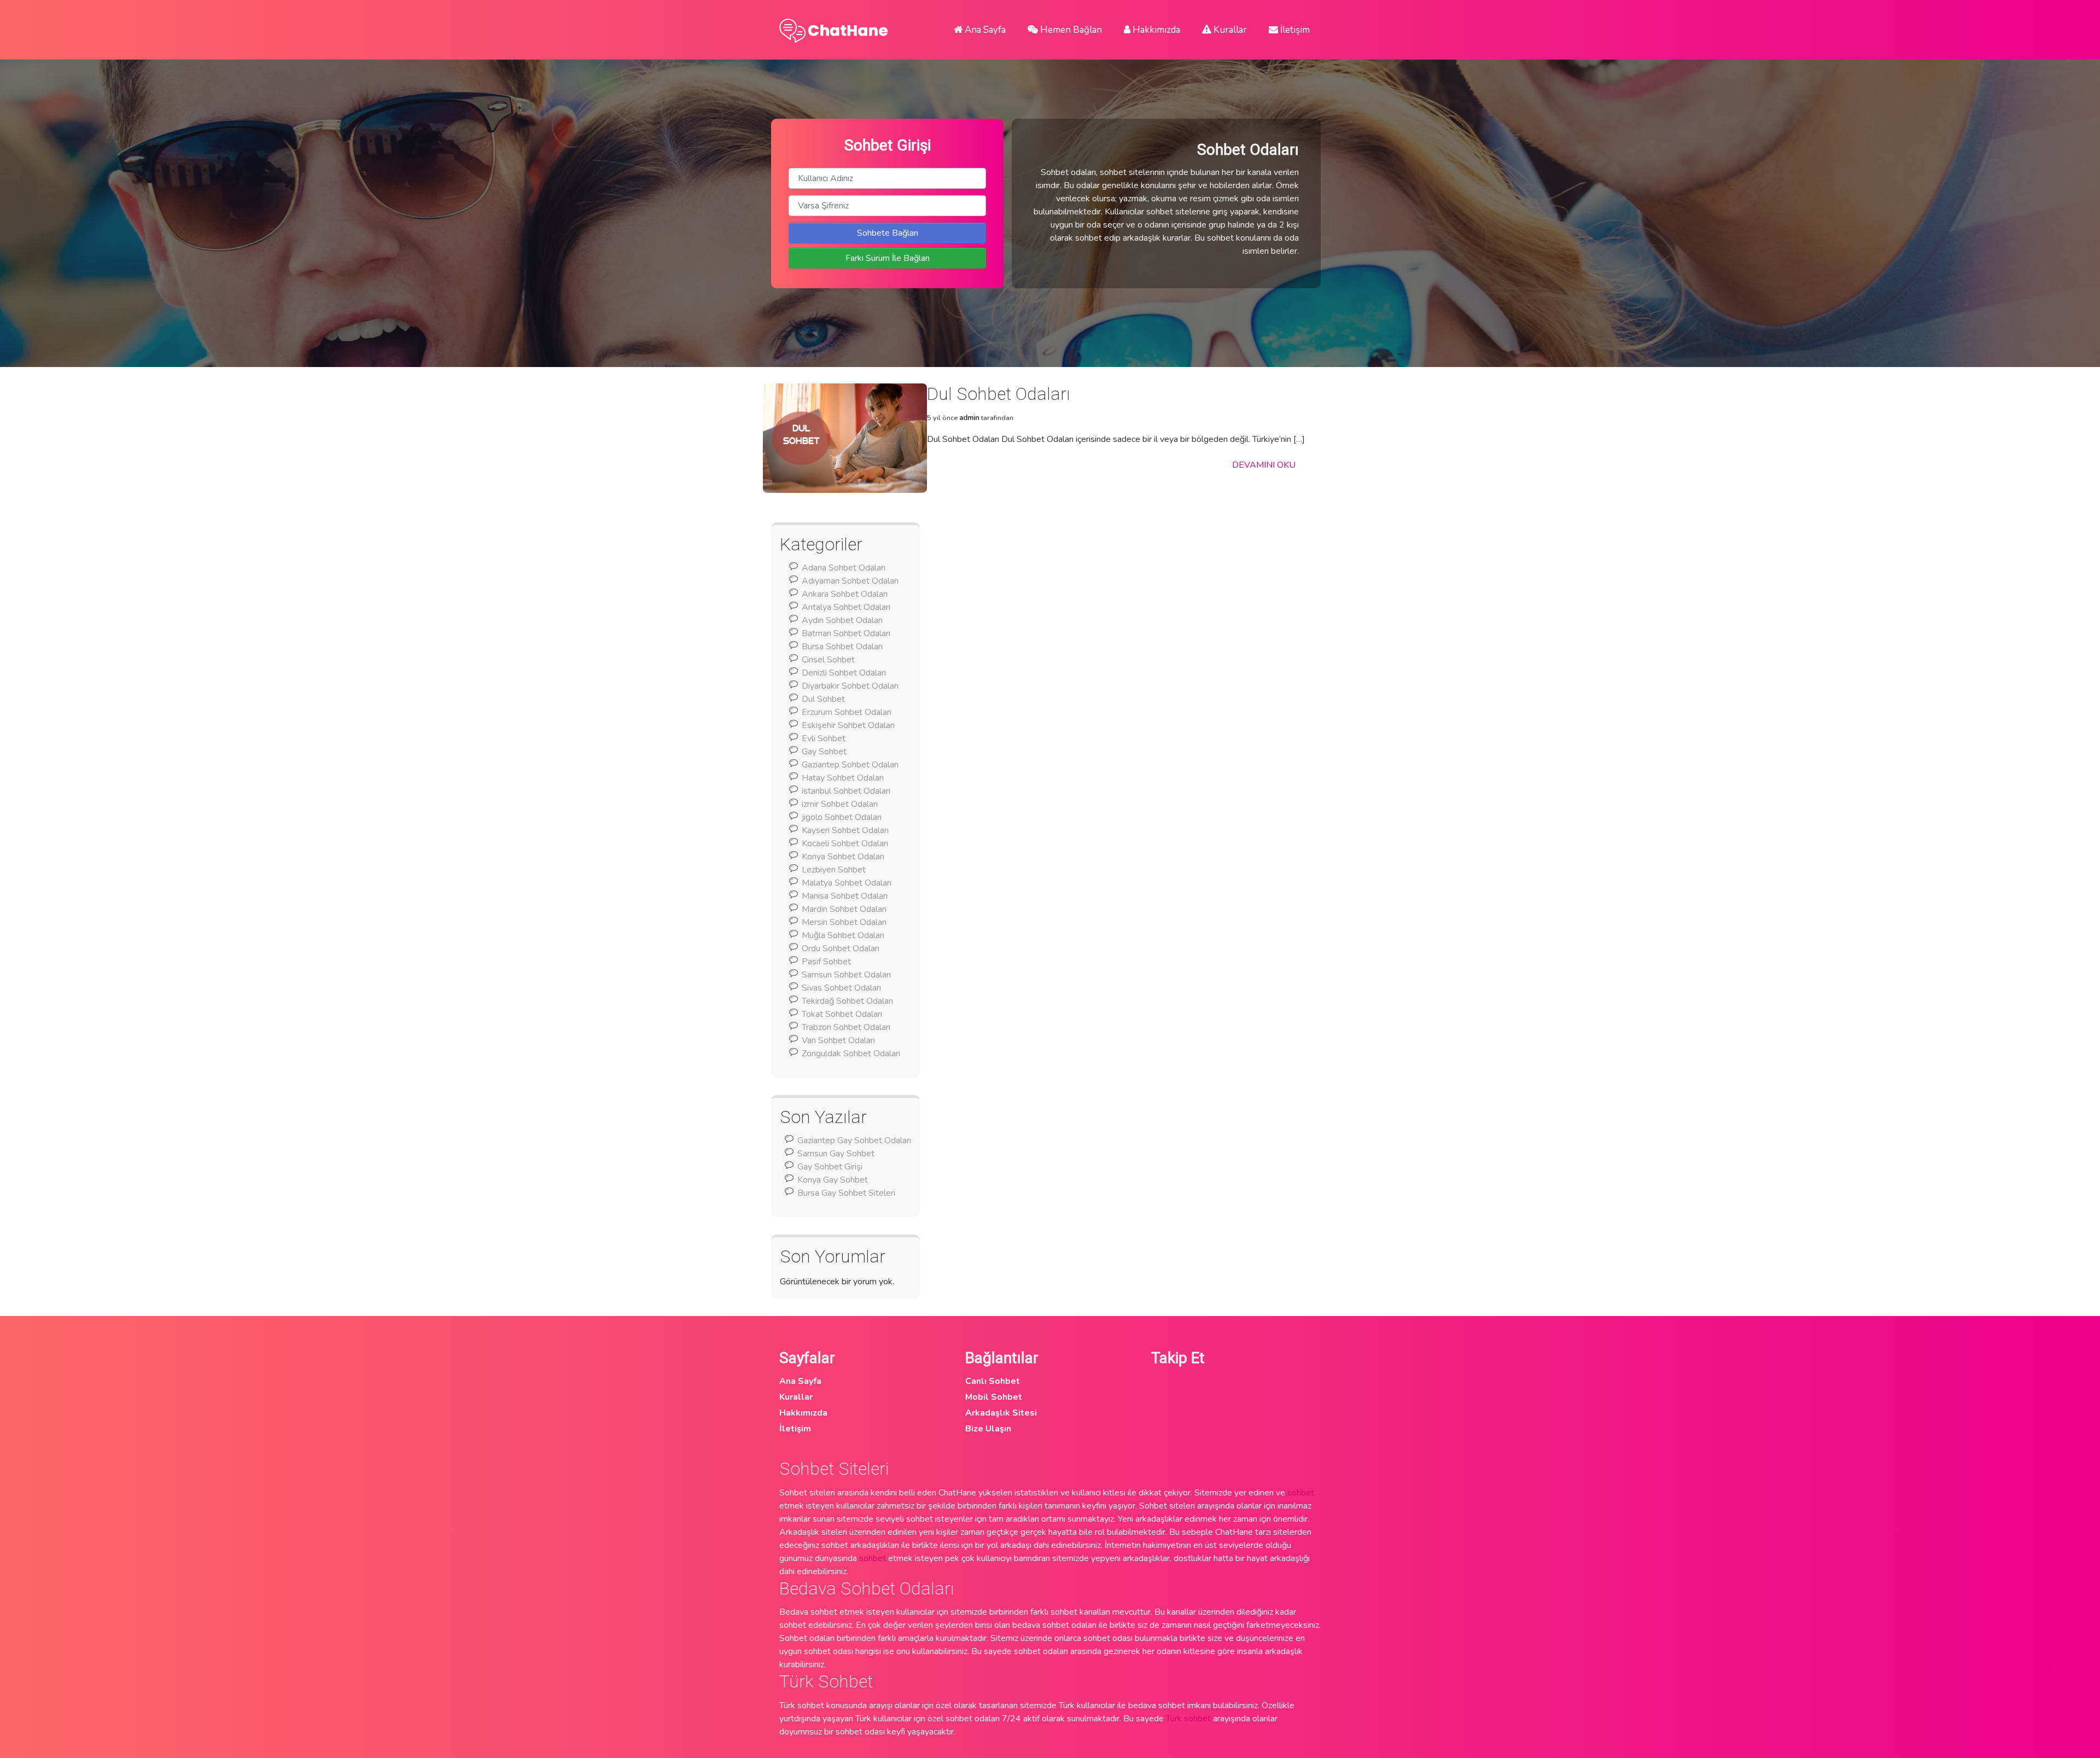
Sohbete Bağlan (888, 233)
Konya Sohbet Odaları (843, 857)
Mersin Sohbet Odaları (844, 922)
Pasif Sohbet (826, 962)
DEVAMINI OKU (1264, 465)
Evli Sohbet (824, 738)
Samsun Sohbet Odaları (846, 975)
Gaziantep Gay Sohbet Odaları (854, 1140)
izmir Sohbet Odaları (840, 804)
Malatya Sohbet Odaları (847, 883)
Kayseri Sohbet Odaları (845, 830)
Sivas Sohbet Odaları (841, 988)
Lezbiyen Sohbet (834, 870)
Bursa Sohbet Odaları (842, 647)
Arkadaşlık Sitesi (1001, 1413)
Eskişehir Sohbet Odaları (848, 725)
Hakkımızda (1155, 30)
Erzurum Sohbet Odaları (847, 712)
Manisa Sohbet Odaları (845, 896)
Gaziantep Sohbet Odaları (850, 765)
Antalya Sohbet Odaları (846, 607)
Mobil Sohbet (994, 1397)
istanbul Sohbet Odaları (846, 791)
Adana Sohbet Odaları (844, 568)
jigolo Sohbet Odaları (842, 817)
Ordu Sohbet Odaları (841, 948)
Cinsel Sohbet (828, 660)
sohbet (1301, 1493)
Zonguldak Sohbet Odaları (851, 1053)
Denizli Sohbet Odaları (844, 673)
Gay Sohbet (824, 752)
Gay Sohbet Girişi (830, 1167)
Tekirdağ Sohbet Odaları (847, 1001)
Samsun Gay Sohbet (836, 1154)
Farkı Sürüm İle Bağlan (888, 258)
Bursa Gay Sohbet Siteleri (846, 1193)
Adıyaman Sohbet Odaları (850, 581)
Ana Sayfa (984, 30)
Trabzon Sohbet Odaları (846, 1027)
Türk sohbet (1188, 1719)
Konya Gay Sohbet (833, 1180)
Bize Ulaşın (988, 1429)
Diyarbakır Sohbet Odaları (850, 686)
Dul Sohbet (823, 699)
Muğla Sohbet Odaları (843, 935)
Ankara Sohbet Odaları (845, 594)
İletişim (1294, 30)
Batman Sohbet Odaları (846, 633)
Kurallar (1229, 30)
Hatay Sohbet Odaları (843, 778)
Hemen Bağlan (1070, 30)
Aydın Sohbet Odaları (842, 620)
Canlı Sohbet (993, 1381)
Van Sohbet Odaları (838, 1040)
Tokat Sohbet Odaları (842, 1014)
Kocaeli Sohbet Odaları (845, 843)
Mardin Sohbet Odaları (844, 909)
